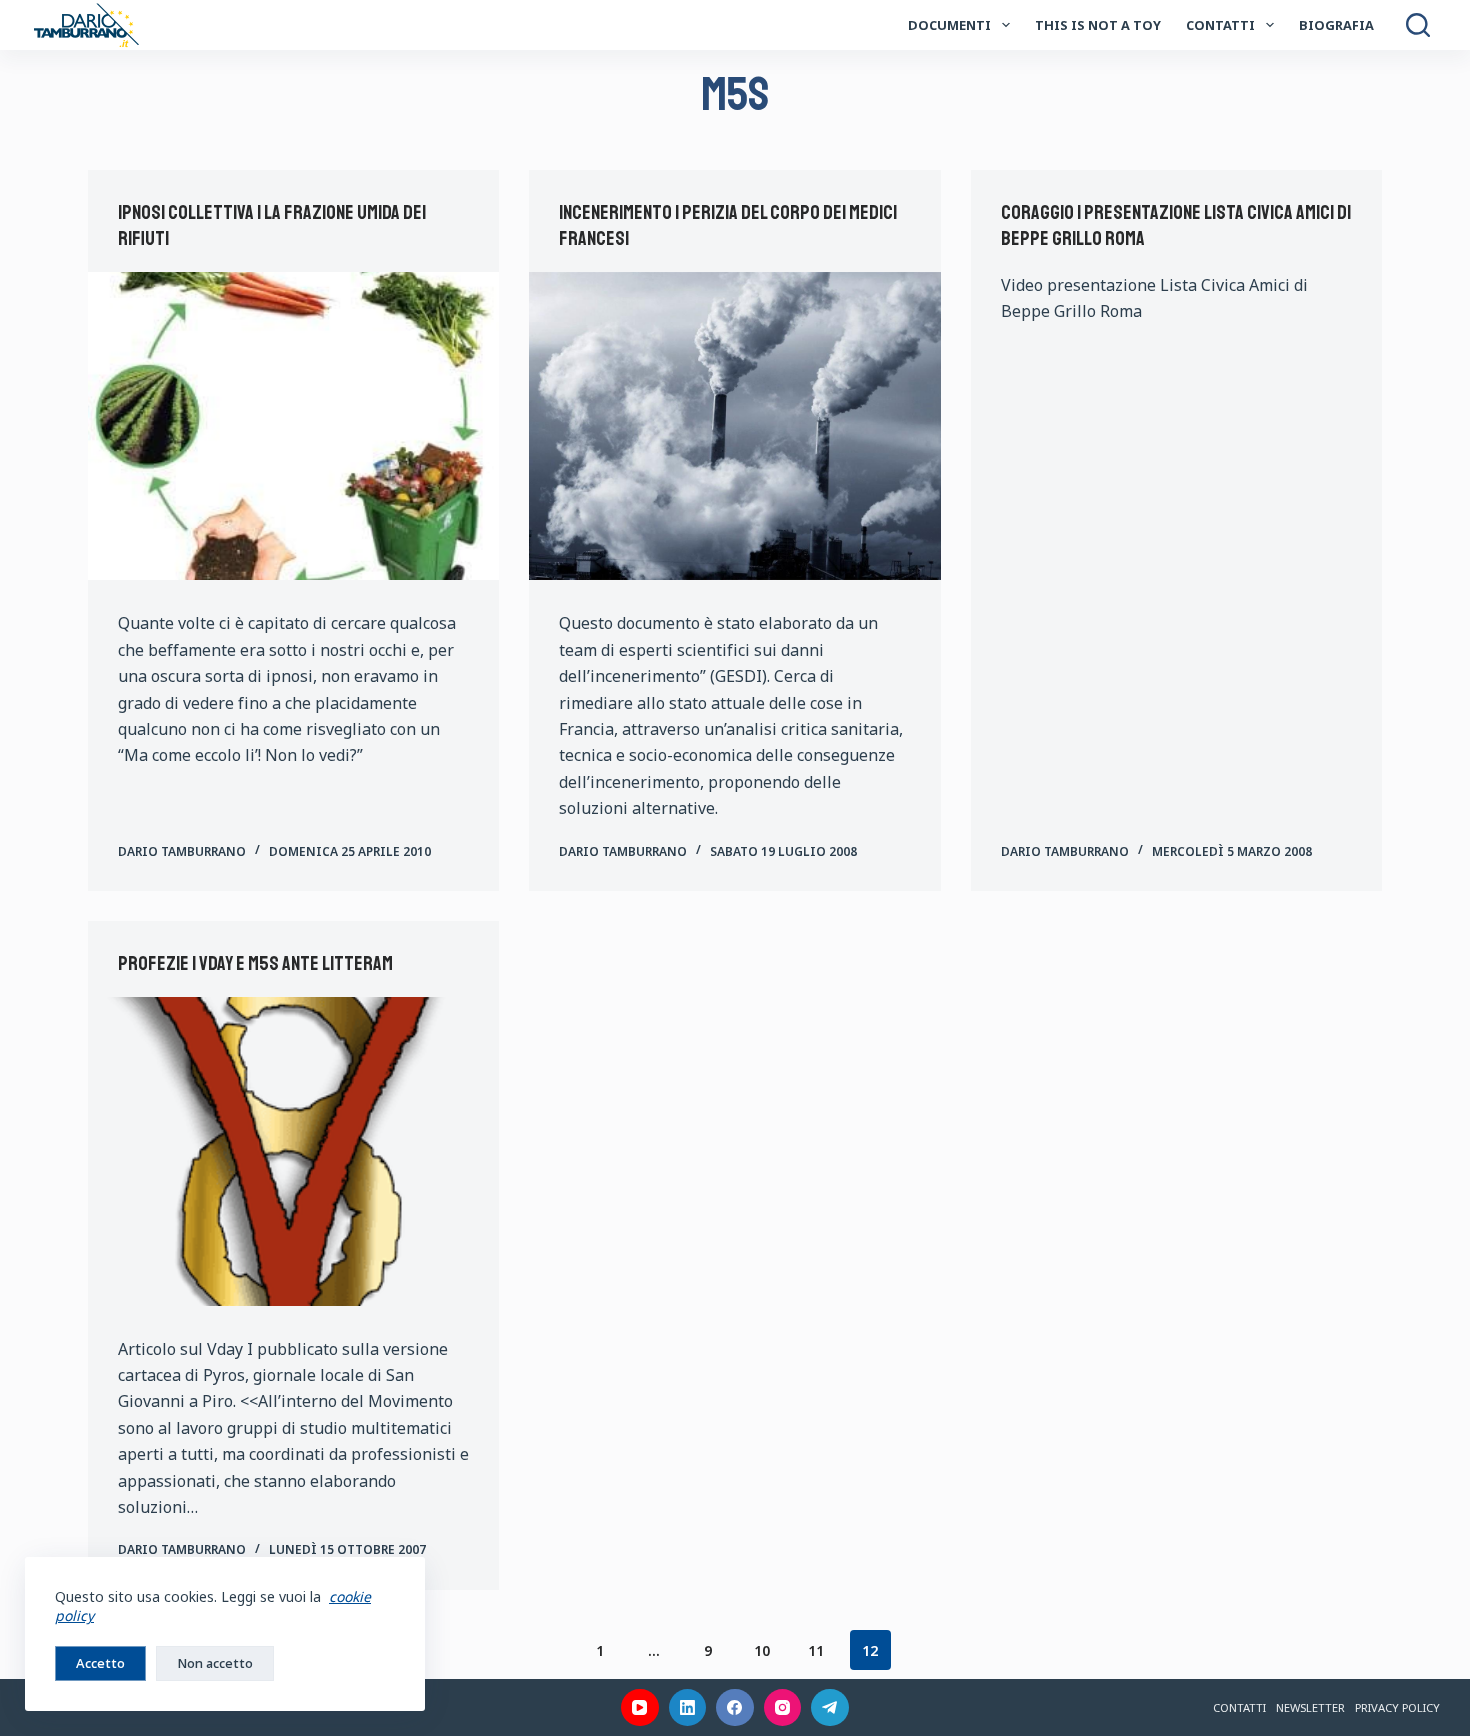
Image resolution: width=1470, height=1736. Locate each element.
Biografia (1336, 25)
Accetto (100, 1663)
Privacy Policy (1397, 1707)
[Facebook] (735, 1708)
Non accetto (215, 1663)
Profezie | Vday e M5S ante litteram (255, 963)
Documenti (949, 25)
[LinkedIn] (688, 1708)
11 (816, 1650)
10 (762, 1650)
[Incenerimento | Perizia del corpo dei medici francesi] (734, 426)
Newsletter (1310, 1707)
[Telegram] (830, 1708)
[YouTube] (640, 1708)
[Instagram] (783, 1708)
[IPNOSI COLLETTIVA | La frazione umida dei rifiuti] (293, 426)
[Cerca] (1418, 25)
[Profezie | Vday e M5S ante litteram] (293, 1151)
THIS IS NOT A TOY (1098, 25)
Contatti (1220, 25)
